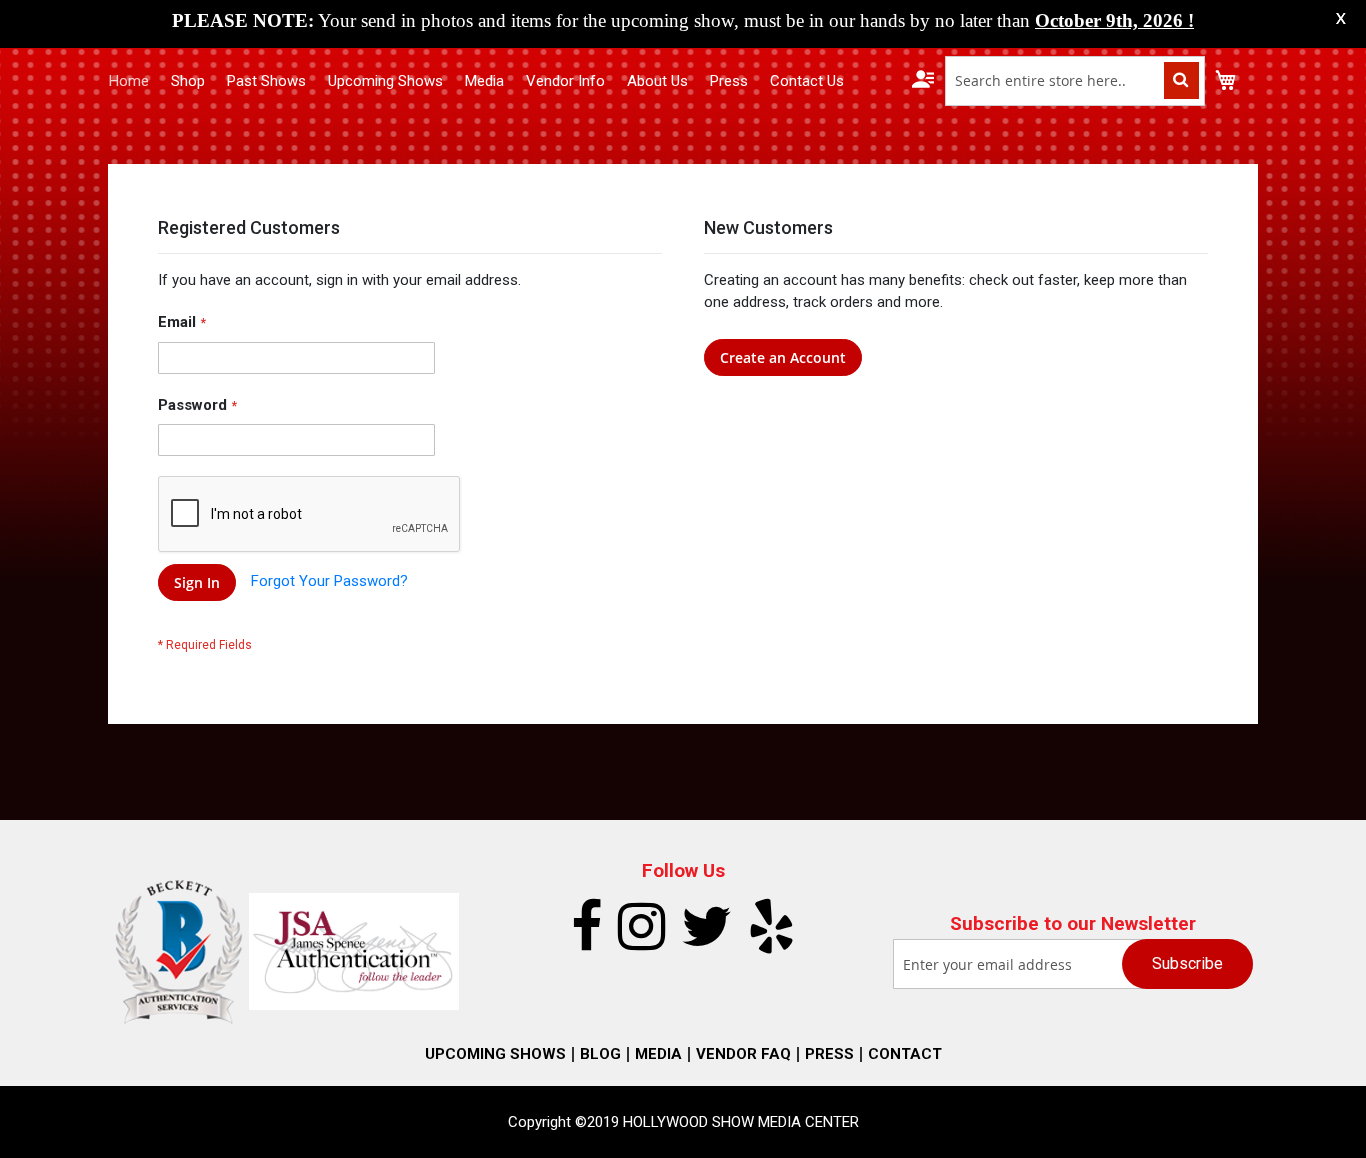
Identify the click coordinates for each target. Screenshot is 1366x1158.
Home (129, 81)
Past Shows (266, 81)
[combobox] (1075, 81)
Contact (905, 1054)
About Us (657, 81)
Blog (600, 1054)
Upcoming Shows (385, 81)
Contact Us (807, 81)
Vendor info (565, 81)
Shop (188, 81)
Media (484, 81)
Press (729, 81)
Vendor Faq (743, 1054)
